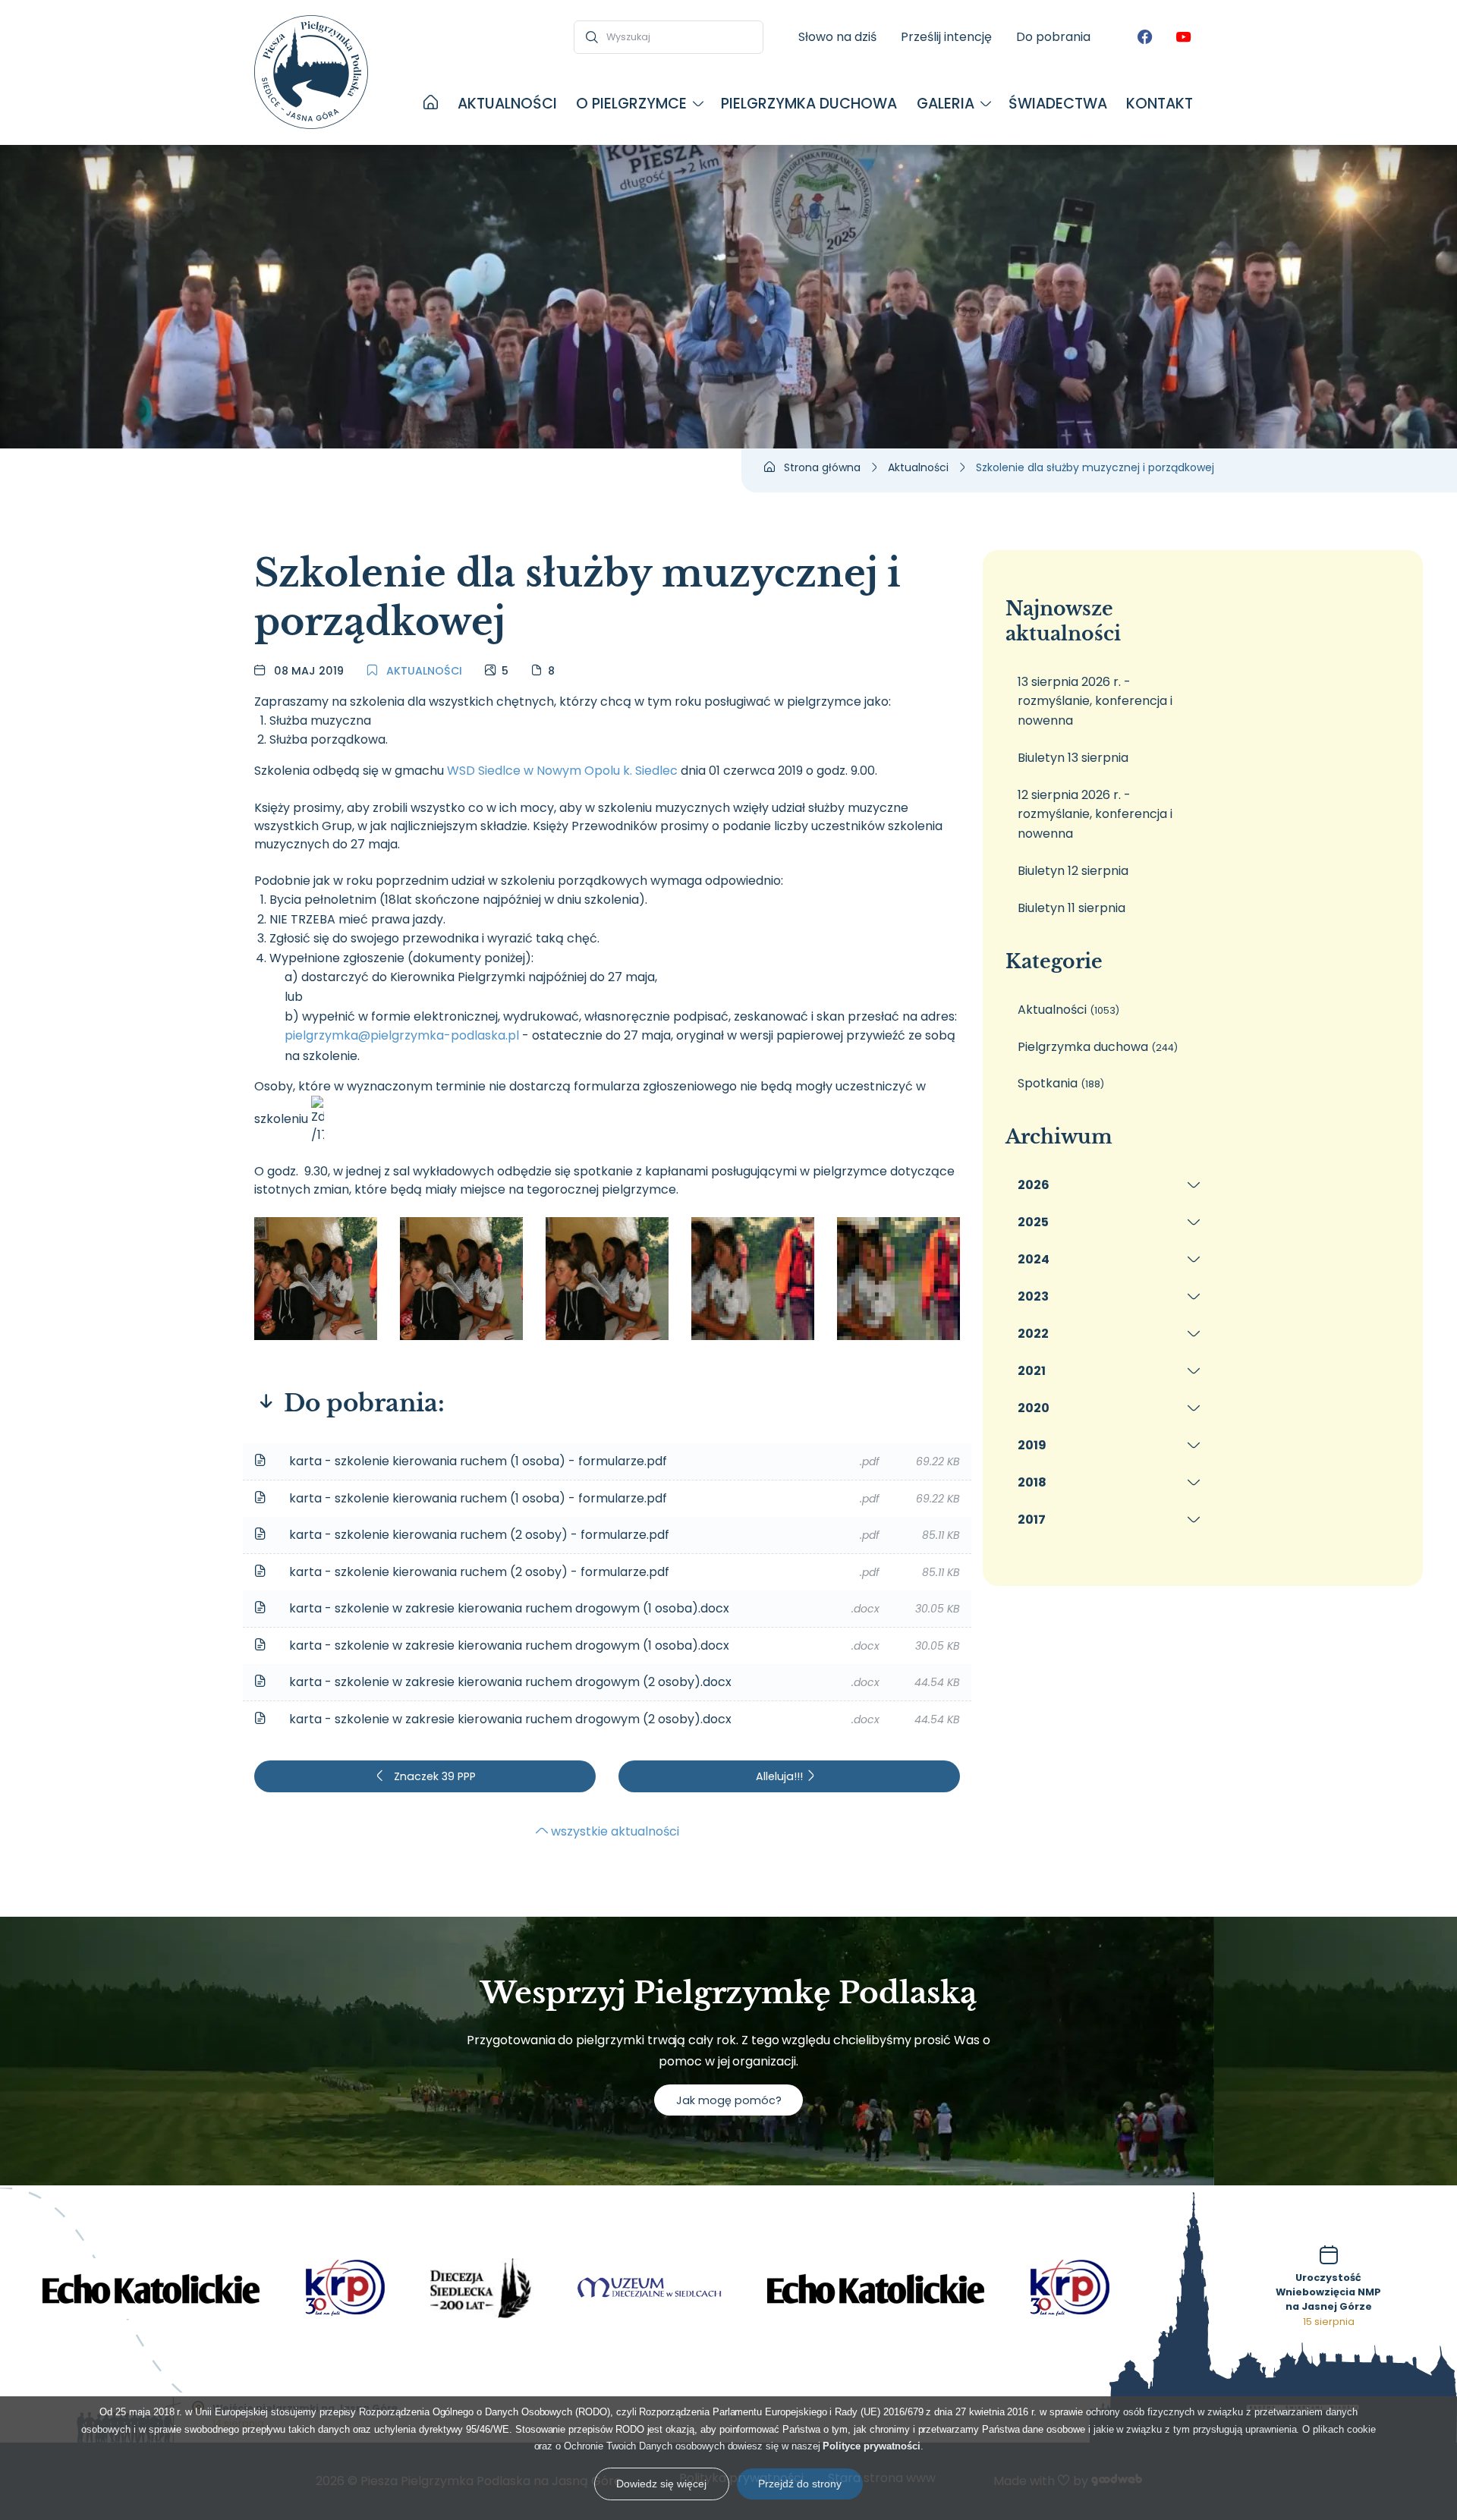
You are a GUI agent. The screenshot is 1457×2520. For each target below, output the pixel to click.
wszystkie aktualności (614, 1831)
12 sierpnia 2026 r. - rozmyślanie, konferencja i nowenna (1095, 814)
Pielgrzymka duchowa (1098, 1047)
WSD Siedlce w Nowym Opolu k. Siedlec (562, 771)
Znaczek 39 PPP (433, 1776)
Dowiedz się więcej (661, 2484)
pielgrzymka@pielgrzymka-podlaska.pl (402, 1035)
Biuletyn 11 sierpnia (1072, 908)
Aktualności (423, 671)
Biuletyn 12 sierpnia (1073, 871)
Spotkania (1061, 1083)
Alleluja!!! (780, 1776)
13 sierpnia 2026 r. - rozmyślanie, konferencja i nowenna (1095, 701)
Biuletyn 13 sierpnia (1073, 758)
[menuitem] (431, 104)
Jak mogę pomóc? (729, 2100)
